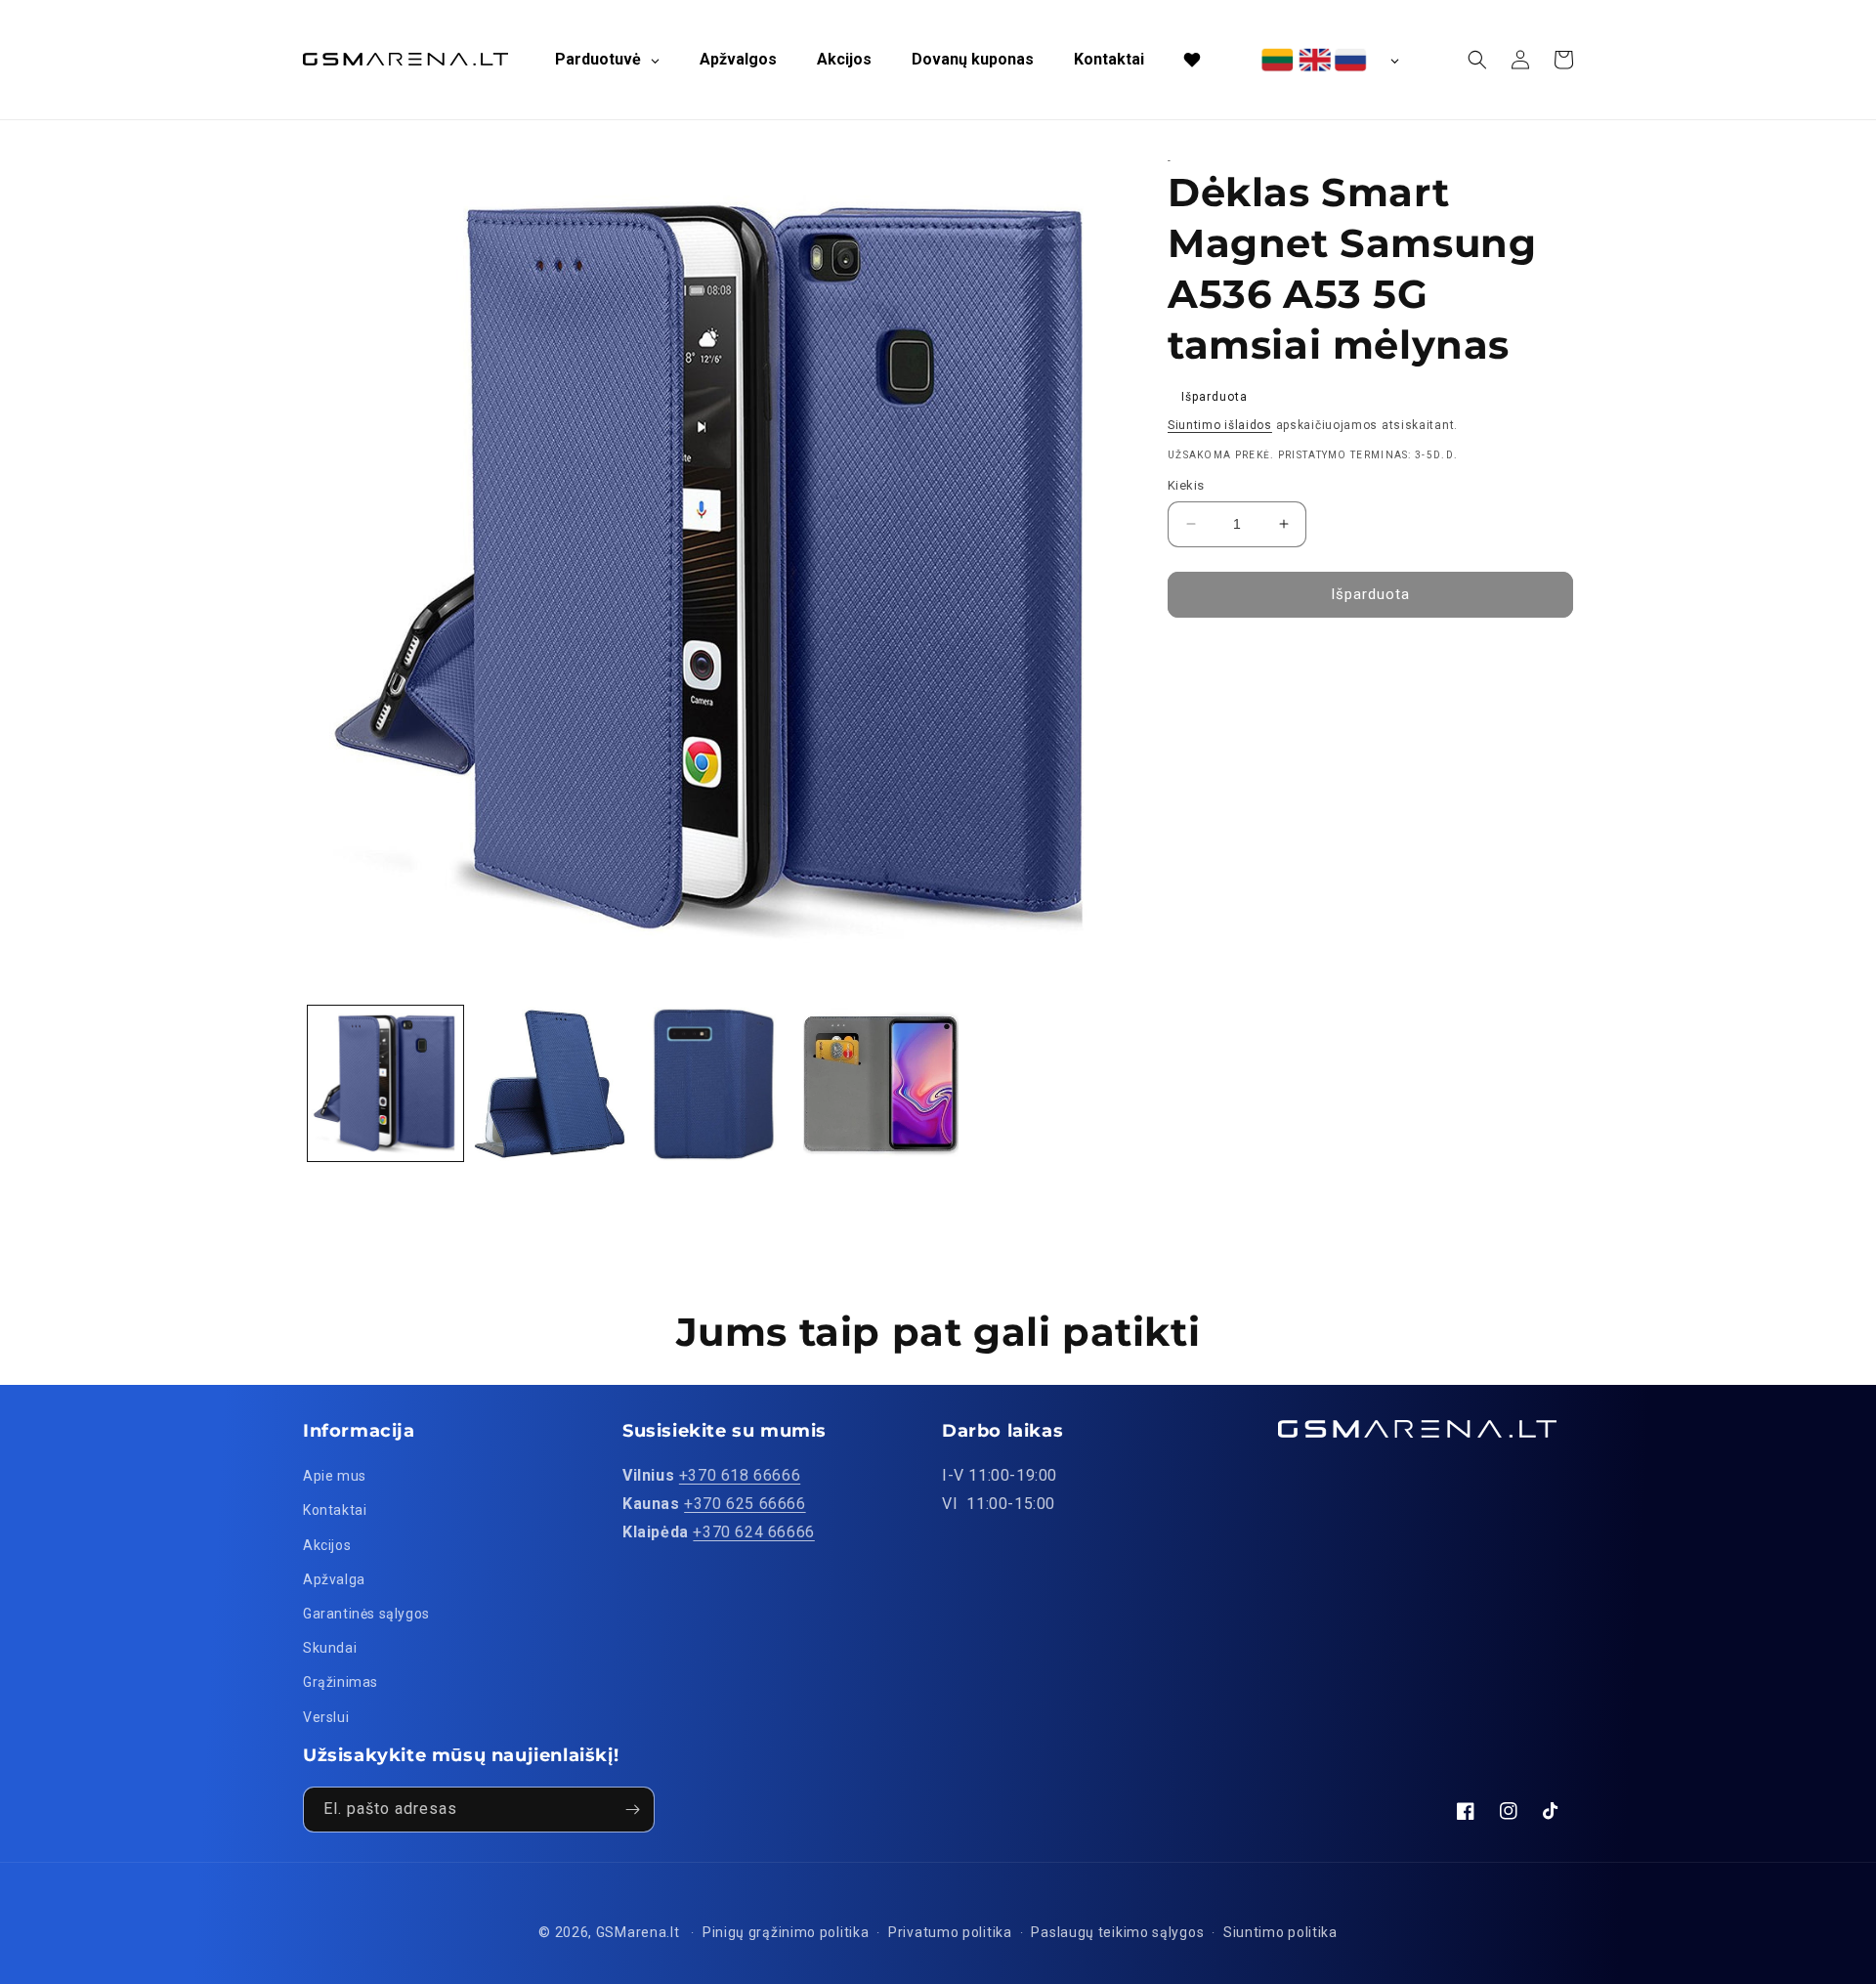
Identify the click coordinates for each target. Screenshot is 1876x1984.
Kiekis (1186, 485)
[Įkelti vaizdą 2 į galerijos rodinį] (551, 1083)
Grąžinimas (341, 1682)
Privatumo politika (950, 1932)
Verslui (326, 1717)
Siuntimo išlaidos (1220, 425)
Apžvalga (334, 1579)
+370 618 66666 (740, 1475)
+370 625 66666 (745, 1504)
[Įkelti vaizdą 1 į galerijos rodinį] (385, 1083)
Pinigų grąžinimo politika (786, 1932)
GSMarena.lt (638, 1932)
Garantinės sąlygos (366, 1614)
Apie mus (335, 1476)
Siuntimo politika (1280, 1932)
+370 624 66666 (753, 1532)
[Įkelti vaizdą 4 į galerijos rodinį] (881, 1083)
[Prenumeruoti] (632, 1810)
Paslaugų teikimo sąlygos (1117, 1932)
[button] (1477, 60)
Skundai (330, 1648)
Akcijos (327, 1545)
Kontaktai (335, 1510)
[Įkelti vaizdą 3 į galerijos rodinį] (716, 1083)
